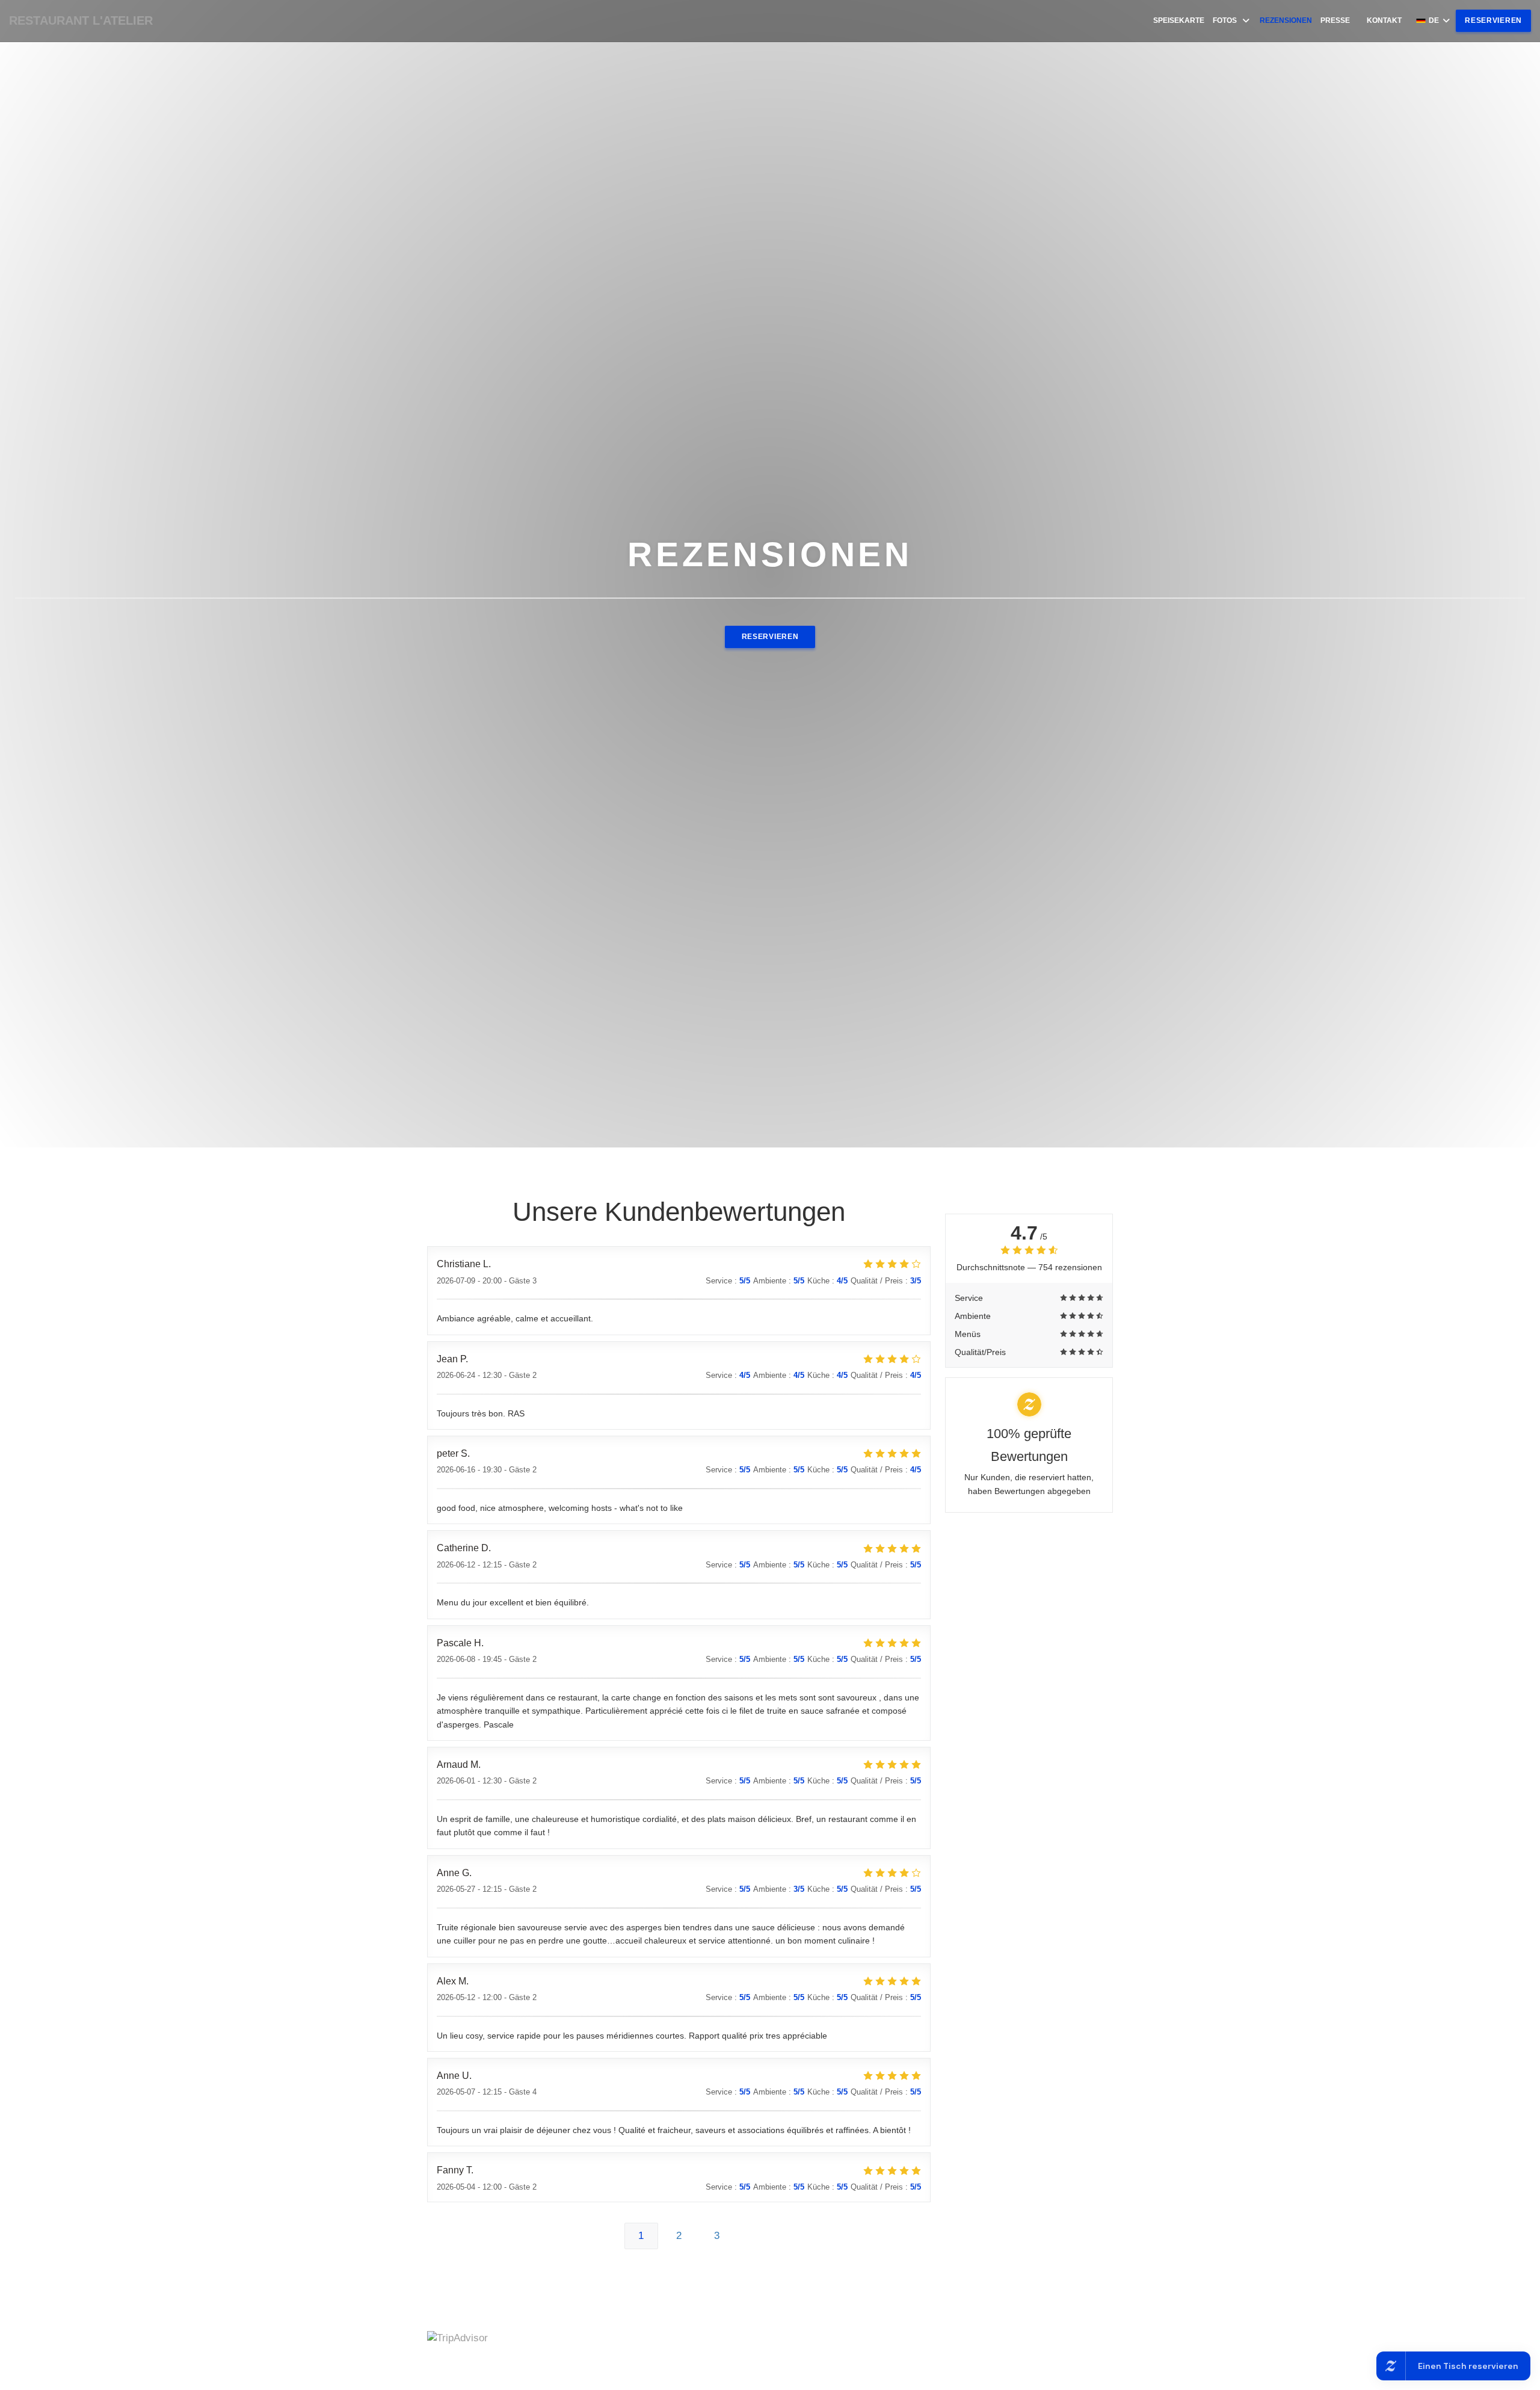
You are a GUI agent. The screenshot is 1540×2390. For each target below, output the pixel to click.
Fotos (1225, 20)
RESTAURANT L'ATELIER (81, 20)
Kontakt (1384, 20)
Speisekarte (1179, 20)
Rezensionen (1286, 20)
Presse (1335, 20)
